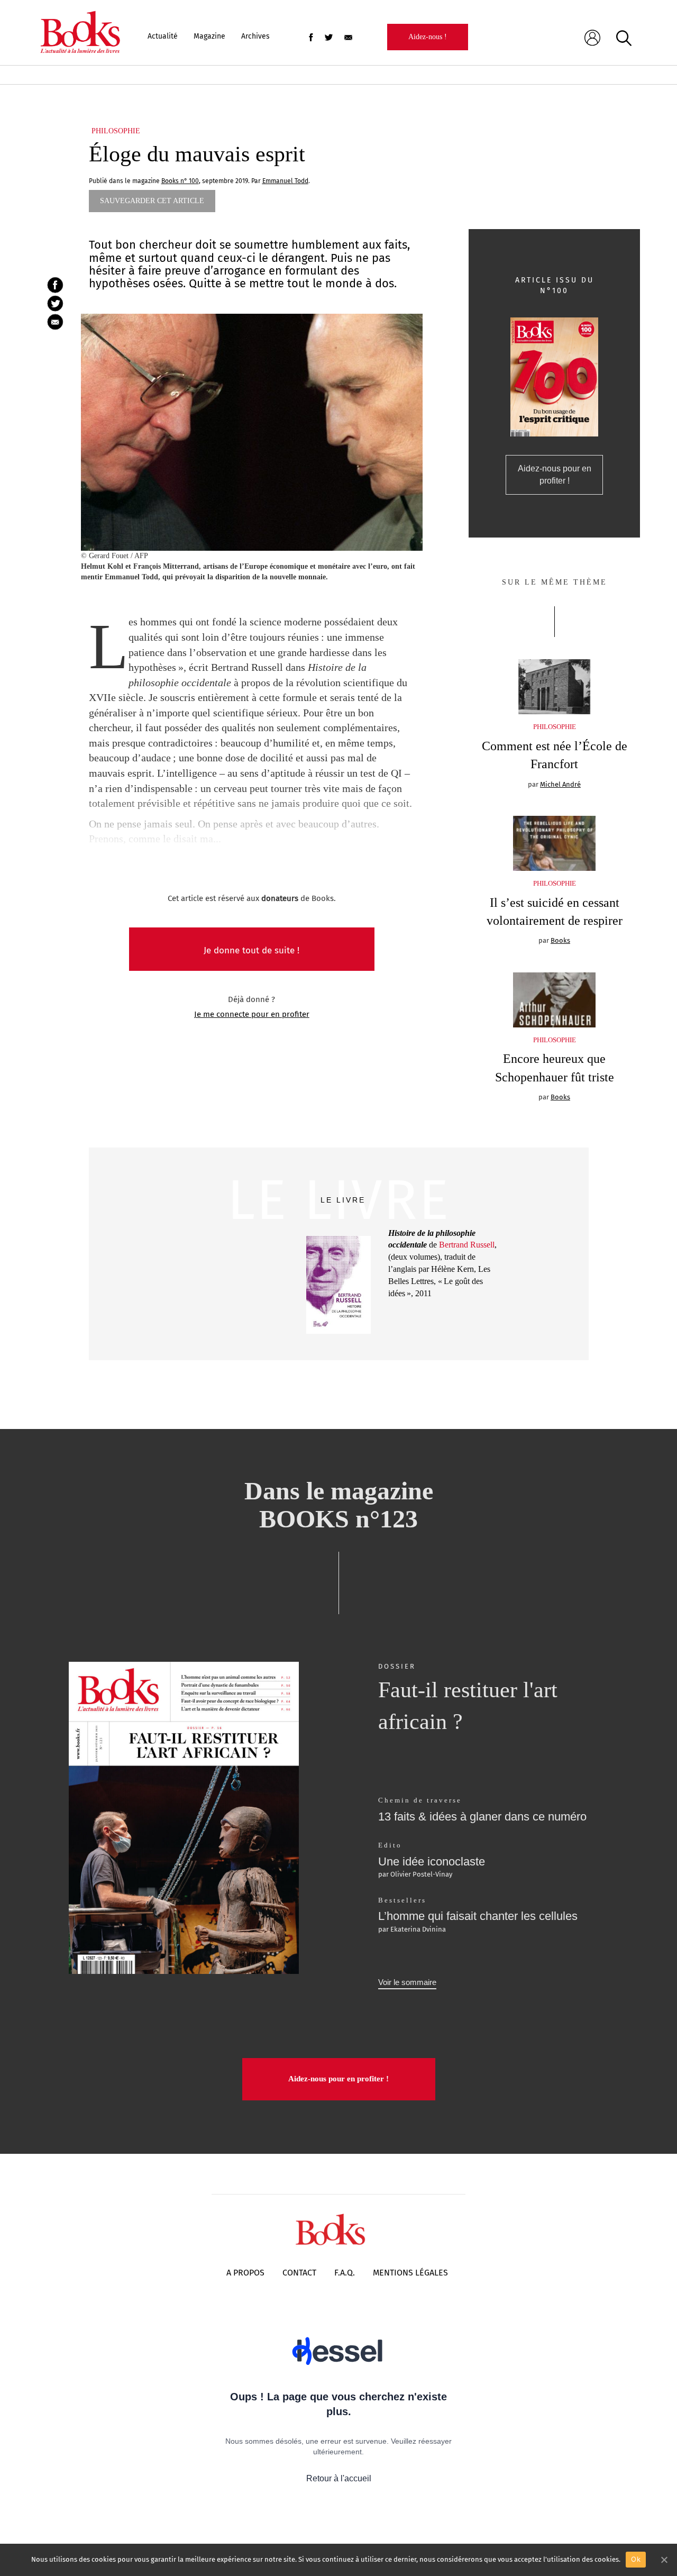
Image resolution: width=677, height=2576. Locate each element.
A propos (245, 2273)
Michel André (560, 784)
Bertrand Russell (467, 1245)
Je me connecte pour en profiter (252, 1014)
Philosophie (116, 131)
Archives (255, 36)
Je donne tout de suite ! (251, 950)
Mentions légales (410, 2273)
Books (560, 940)
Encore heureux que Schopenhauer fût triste (555, 1068)
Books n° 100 (180, 181)
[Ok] (664, 2560)
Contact (299, 2273)
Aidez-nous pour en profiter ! (555, 475)
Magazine (209, 36)
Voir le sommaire (407, 1982)
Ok (636, 2559)
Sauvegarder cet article (152, 201)
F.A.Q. (345, 2273)
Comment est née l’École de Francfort (555, 755)
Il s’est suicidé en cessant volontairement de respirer (555, 912)
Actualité (163, 36)
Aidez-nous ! (428, 37)
